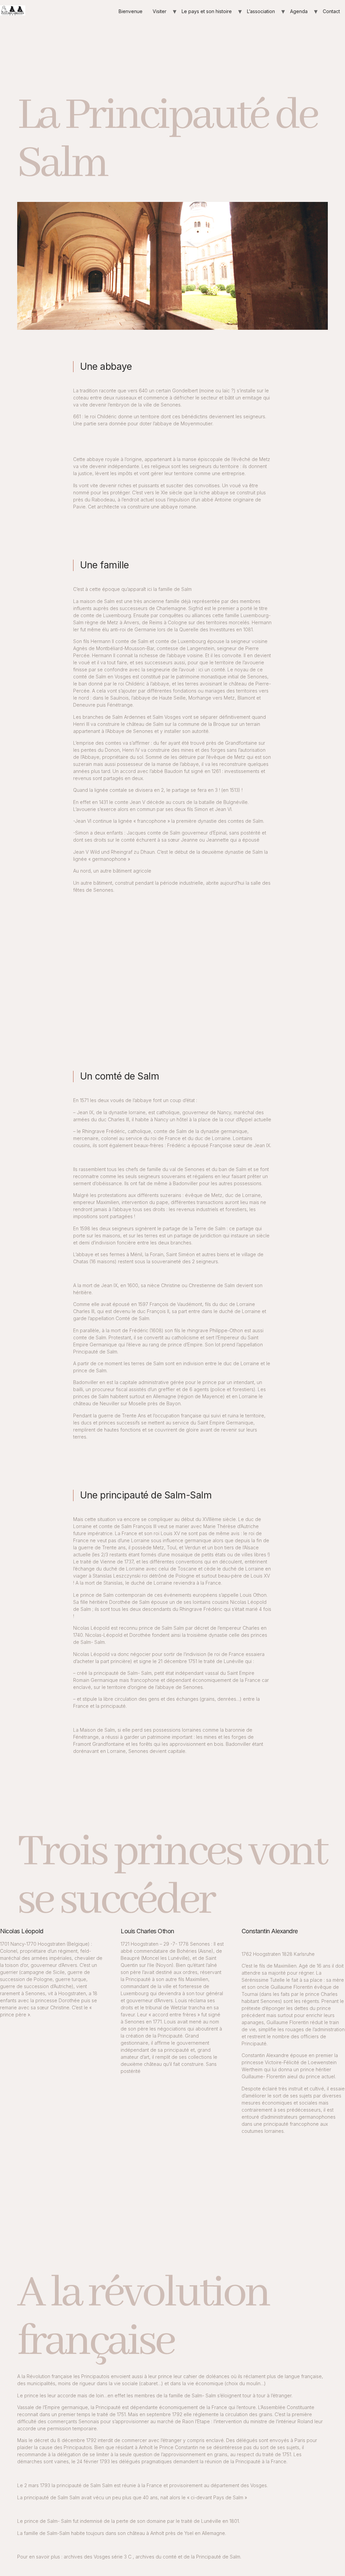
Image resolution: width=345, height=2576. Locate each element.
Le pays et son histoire (207, 11)
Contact (331, 11)
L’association (261, 11)
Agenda (299, 11)
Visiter (160, 11)
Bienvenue (131, 11)
